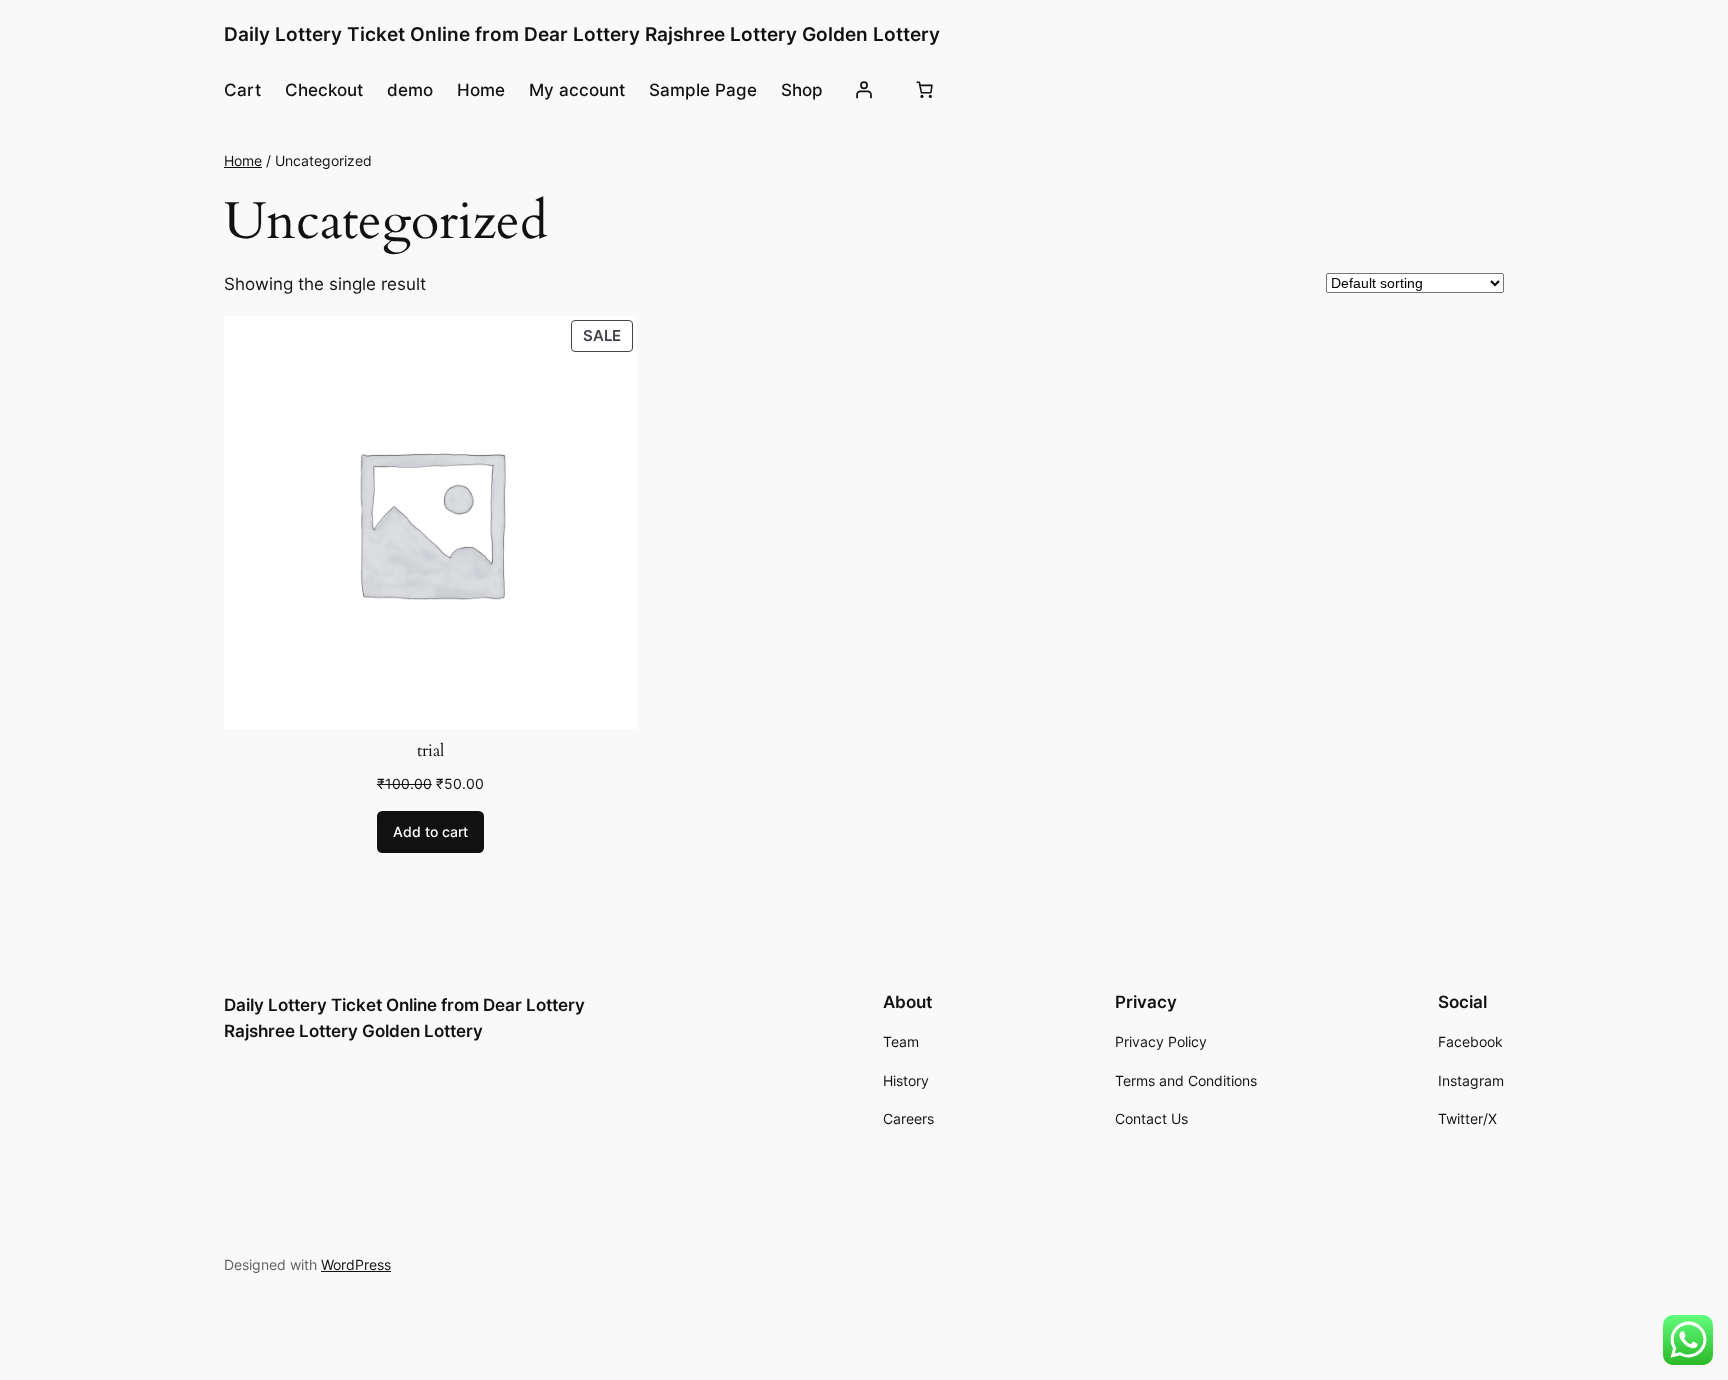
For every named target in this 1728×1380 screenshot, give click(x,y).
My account (577, 90)
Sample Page (703, 90)
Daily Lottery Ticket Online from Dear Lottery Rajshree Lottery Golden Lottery (582, 34)
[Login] (863, 90)
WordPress (356, 1264)
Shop (802, 90)
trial (430, 751)
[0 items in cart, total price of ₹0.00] (924, 90)
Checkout (324, 90)
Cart (242, 90)
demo (410, 90)
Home (481, 90)
